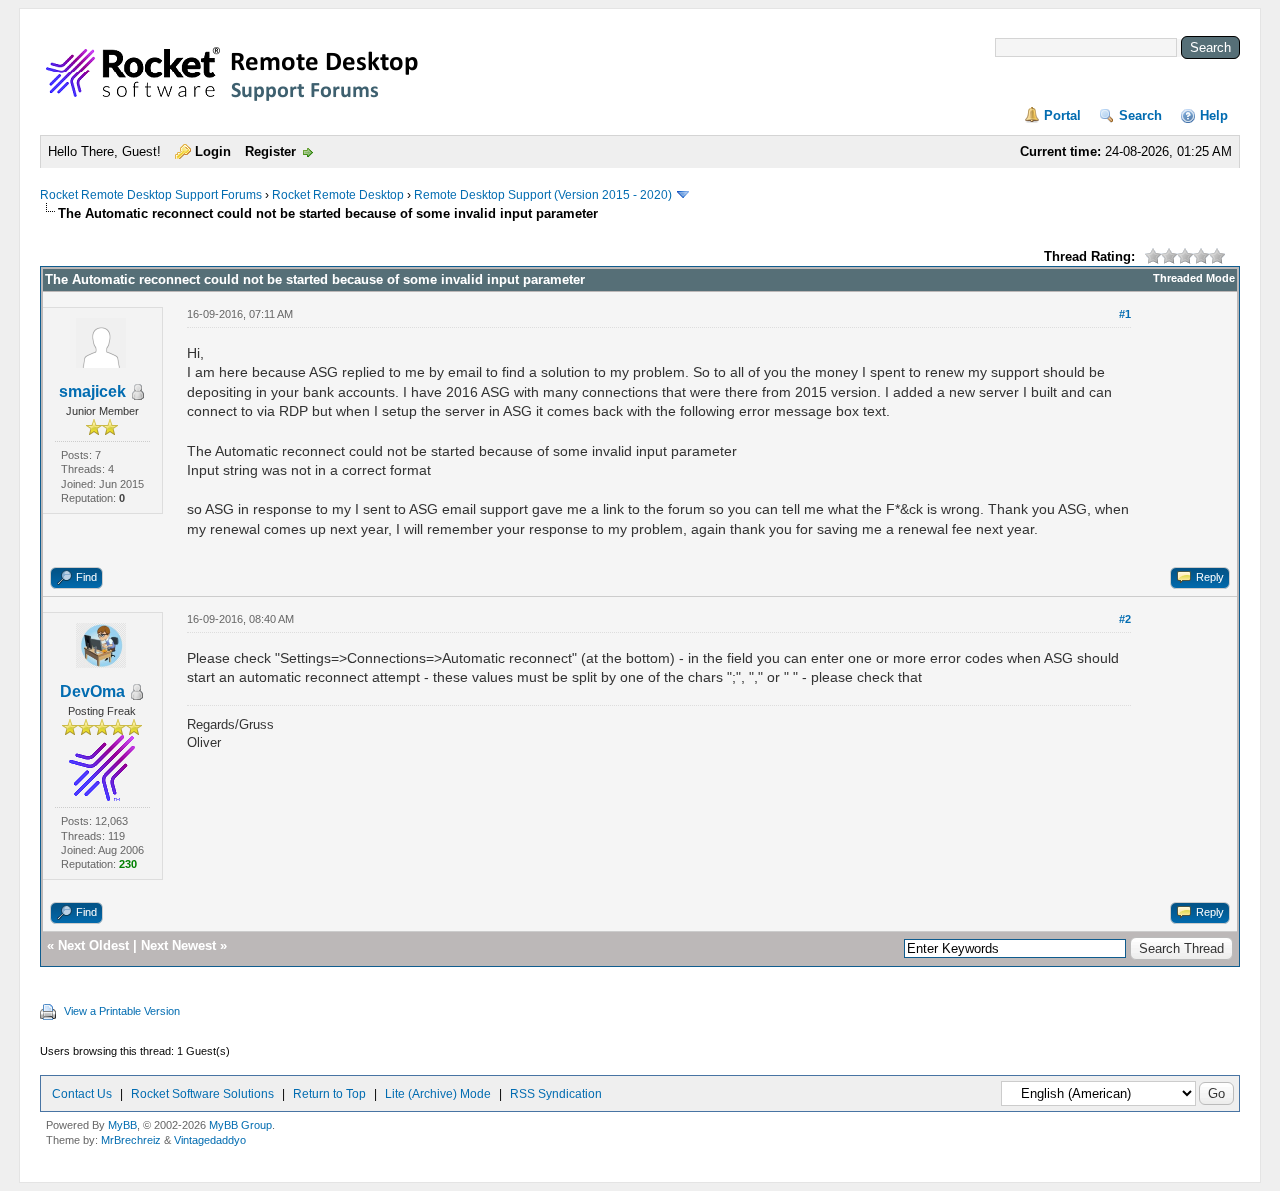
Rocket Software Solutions (202, 1094)
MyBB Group (240, 1125)
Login (213, 151)
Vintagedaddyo (210, 1140)
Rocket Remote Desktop (338, 195)
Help (1214, 115)
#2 (1125, 619)
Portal (1062, 115)
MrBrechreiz (131, 1140)
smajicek (92, 391)
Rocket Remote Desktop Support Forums (151, 195)
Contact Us (82, 1094)
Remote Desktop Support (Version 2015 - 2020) (543, 195)
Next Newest (178, 945)
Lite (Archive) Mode (438, 1094)
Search (1140, 115)
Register (270, 151)
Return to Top (329, 1094)
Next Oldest (93, 945)
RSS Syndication (556, 1094)
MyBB (122, 1125)
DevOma (92, 691)
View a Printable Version (122, 1011)
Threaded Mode (1194, 278)
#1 (1125, 314)
